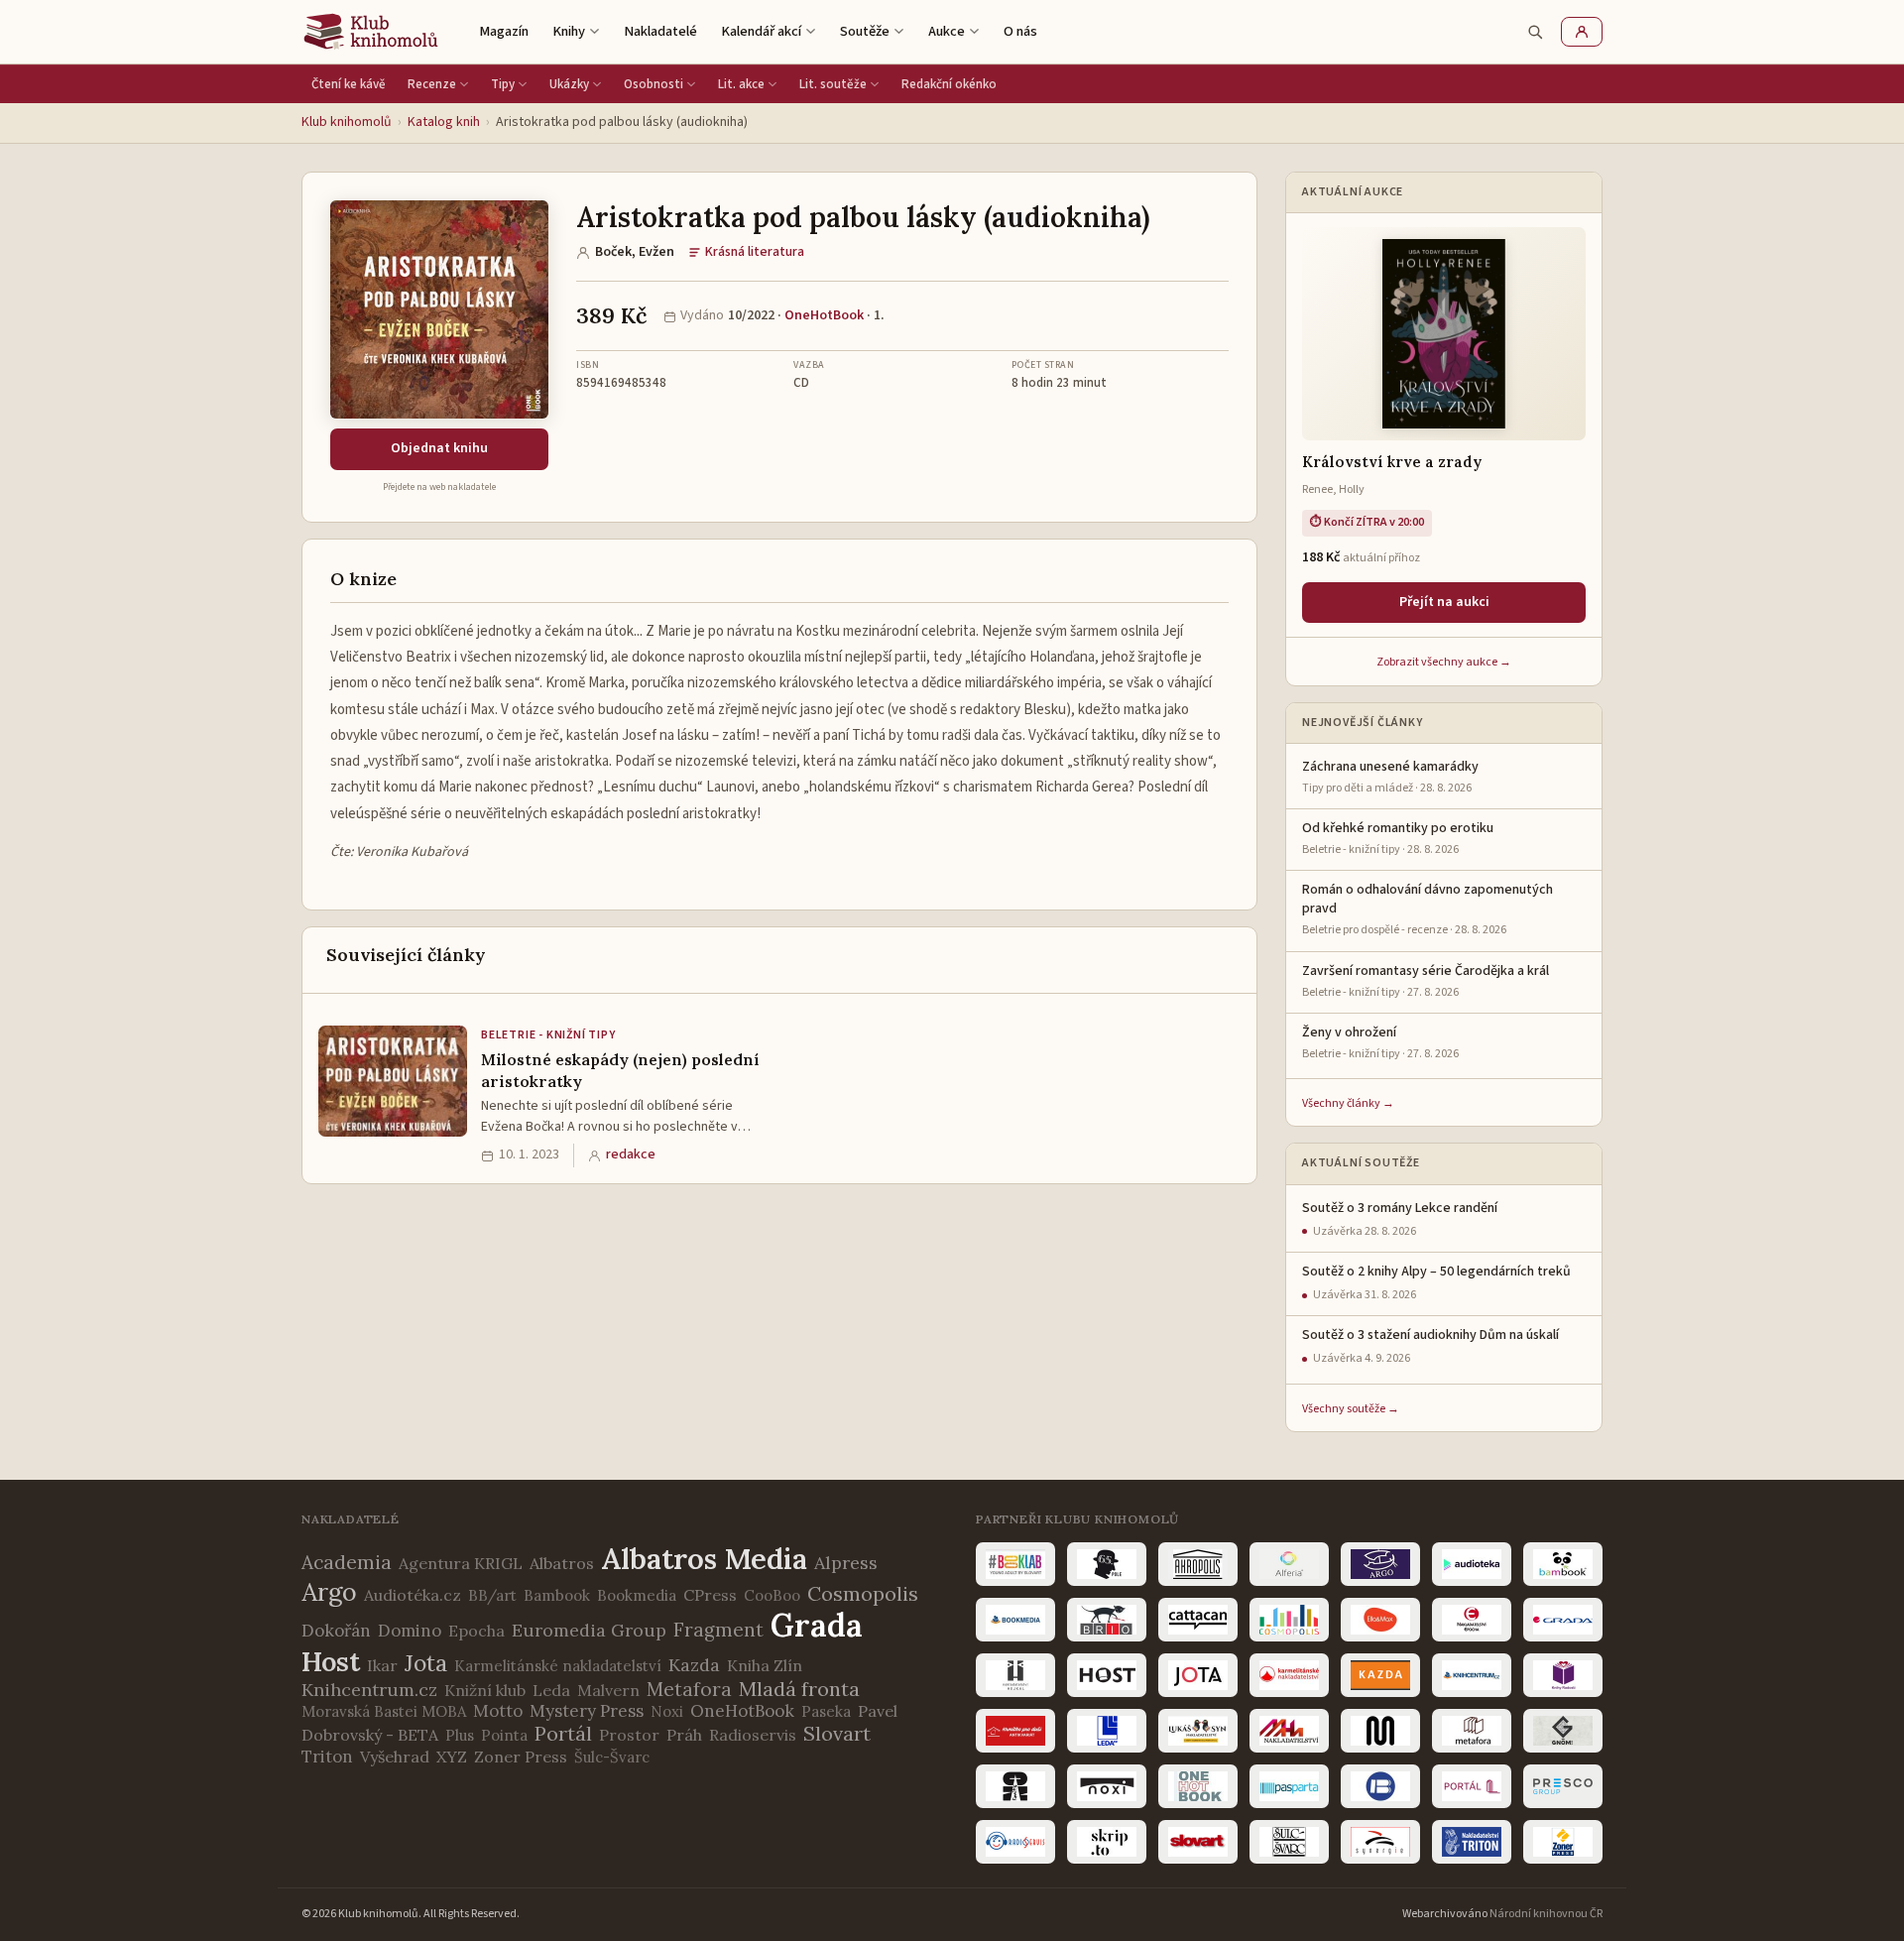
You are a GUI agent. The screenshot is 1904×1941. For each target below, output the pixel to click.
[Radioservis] (1015, 1842)
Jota (426, 1663)
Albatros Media (704, 1559)
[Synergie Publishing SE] (1380, 1842)
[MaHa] (1289, 1731)
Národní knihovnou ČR (1546, 1914)
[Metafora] (1472, 1731)
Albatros (562, 1563)
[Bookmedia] (1015, 1620)
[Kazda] (1380, 1675)
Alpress (846, 1563)
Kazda (694, 1665)
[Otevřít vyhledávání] (1535, 32)
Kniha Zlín (765, 1665)
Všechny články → (1348, 1103)
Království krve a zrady (1392, 462)
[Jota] (1198, 1675)
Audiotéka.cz (413, 1595)
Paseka (826, 1711)
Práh (684, 1735)
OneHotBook (824, 315)
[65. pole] (1107, 1564)
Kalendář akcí (761, 31)
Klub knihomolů (347, 122)
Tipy (503, 84)
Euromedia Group (589, 1630)
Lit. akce (741, 84)
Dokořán (336, 1631)
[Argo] (1380, 1564)
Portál (563, 1733)
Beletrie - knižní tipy (548, 1035)
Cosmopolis (863, 1593)
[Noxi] (1107, 1786)
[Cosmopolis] (1289, 1620)
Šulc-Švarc (612, 1757)
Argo (329, 1592)
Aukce (947, 31)
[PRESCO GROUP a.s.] (1563, 1786)
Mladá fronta (799, 1689)
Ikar (382, 1665)
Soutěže (865, 31)
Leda (551, 1690)
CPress (710, 1595)
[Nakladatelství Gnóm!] (1563, 1731)
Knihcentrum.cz (369, 1690)
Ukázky (569, 84)
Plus (460, 1735)
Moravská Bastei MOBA (384, 1711)
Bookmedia (637, 1595)
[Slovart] (1198, 1842)
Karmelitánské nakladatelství (558, 1666)
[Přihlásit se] (1582, 32)
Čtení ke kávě (349, 84)
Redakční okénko (949, 84)
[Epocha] (1472, 1620)
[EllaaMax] (1380, 1620)
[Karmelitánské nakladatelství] (1289, 1675)
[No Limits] (1015, 1786)
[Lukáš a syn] (1198, 1731)
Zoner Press (521, 1757)
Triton (327, 1757)
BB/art (492, 1595)
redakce (631, 1154)
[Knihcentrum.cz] (1472, 1675)
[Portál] (1472, 1786)
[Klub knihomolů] (371, 32)
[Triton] (1472, 1842)
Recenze (432, 84)
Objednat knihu (439, 448)
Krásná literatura (755, 252)
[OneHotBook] (1198, 1786)
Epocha (476, 1631)
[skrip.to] (1107, 1842)
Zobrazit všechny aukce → (1444, 662)
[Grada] (1563, 1620)
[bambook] (1563, 1564)
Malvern (608, 1690)
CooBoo (772, 1595)
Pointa (504, 1735)
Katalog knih (444, 122)
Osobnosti (654, 84)
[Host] (1107, 1675)
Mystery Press (587, 1711)
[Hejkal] (1015, 1675)
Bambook (557, 1595)
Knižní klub (485, 1690)
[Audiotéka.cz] (1472, 1564)
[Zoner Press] (1563, 1842)
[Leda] (1107, 1731)
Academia (347, 1562)
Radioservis (753, 1735)
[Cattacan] (1198, 1620)
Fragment (718, 1630)
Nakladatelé (660, 31)
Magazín (504, 31)
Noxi (667, 1711)
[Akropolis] (1198, 1564)
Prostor (629, 1735)
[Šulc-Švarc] (1289, 1842)
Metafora (689, 1689)
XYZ (452, 1757)
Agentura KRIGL (461, 1563)
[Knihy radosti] (1563, 1675)
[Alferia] (1289, 1564)
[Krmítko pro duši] (1015, 1731)
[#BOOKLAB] (1015, 1564)
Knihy (569, 31)
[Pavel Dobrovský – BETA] (1380, 1786)
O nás (1020, 31)
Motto (498, 1711)
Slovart (837, 1733)
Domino (410, 1631)
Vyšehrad (395, 1757)
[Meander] (1380, 1731)
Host (331, 1661)
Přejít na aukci (1444, 602)
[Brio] (1107, 1620)
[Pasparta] (1289, 1786)
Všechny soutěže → (1351, 1409)
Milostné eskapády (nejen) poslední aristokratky (620, 1070)
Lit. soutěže (833, 84)
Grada (817, 1625)
